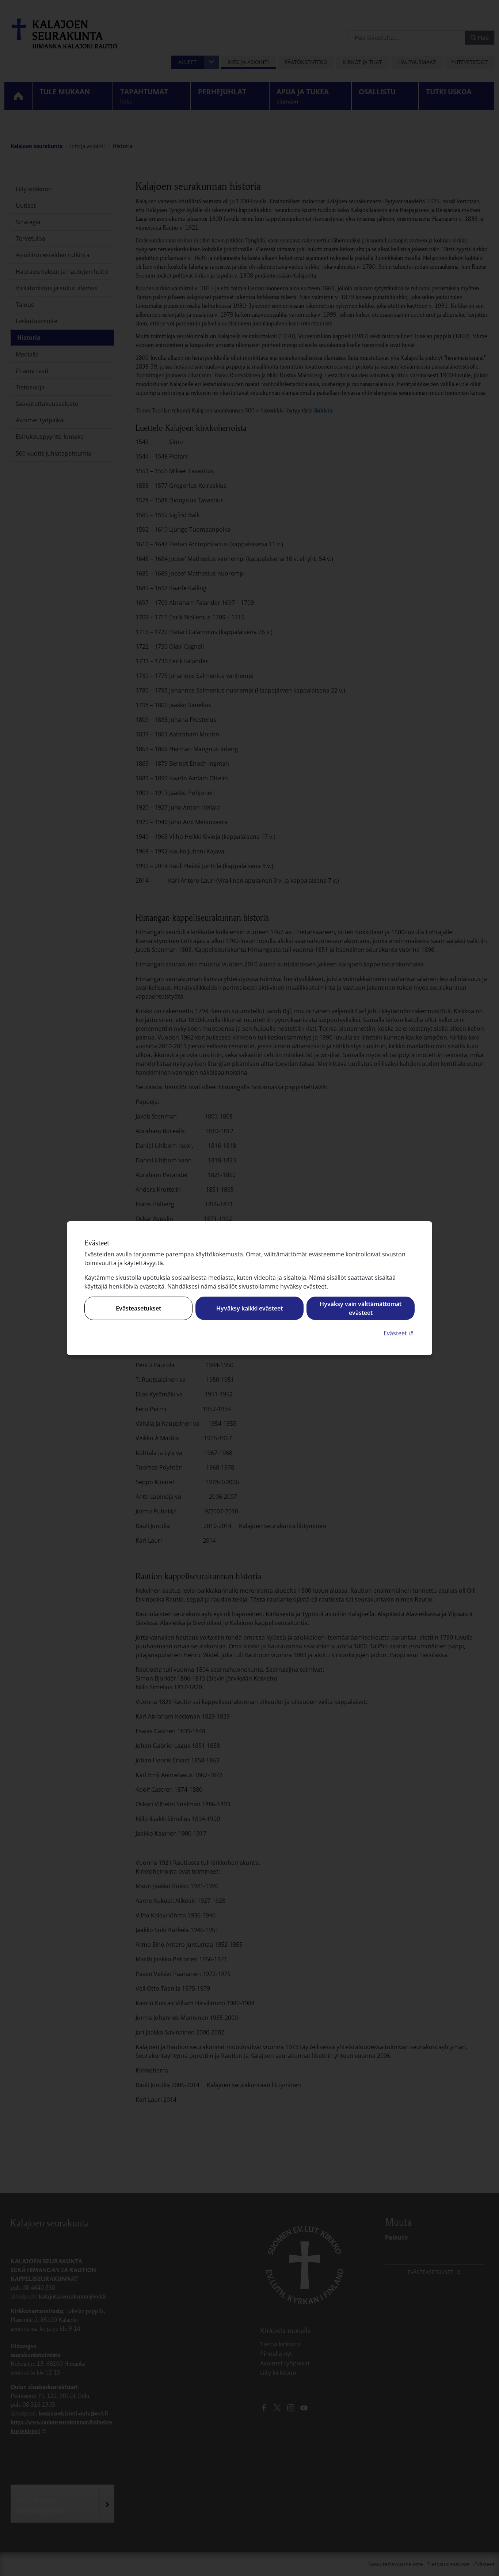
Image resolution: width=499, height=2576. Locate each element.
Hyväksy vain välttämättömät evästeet (361, 1308)
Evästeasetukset (138, 1308)
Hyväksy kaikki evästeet (249, 1308)
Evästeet (399, 1333)
